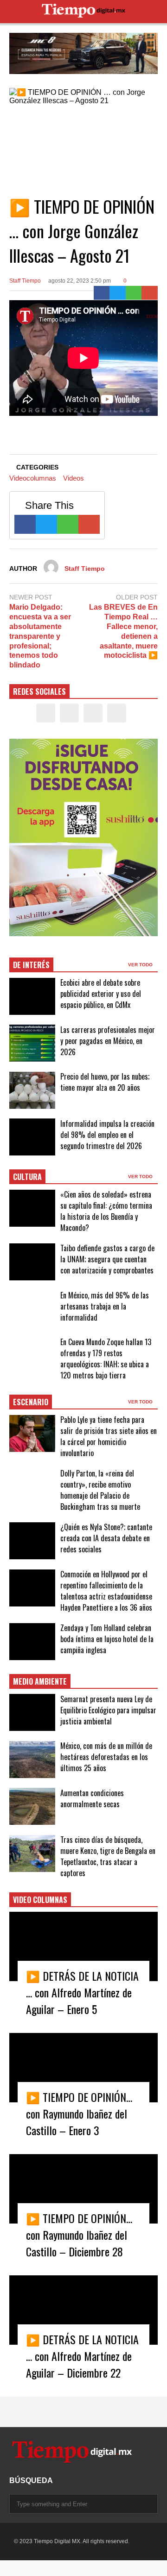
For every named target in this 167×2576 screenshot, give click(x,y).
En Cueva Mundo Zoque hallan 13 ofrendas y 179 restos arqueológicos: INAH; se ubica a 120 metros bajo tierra (106, 1359)
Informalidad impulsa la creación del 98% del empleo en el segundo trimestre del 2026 (107, 1135)
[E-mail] (150, 293)
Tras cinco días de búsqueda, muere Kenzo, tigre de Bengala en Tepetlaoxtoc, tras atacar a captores (108, 1856)
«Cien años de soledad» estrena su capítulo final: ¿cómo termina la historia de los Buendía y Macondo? (106, 1211)
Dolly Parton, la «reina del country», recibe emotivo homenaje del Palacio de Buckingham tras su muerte (100, 1490)
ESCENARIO (31, 1402)
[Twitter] (118, 293)
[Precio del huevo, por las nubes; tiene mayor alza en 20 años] (32, 1090)
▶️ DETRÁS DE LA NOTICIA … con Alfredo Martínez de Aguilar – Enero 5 (82, 1992)
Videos (74, 478)
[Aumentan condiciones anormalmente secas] (32, 1806)
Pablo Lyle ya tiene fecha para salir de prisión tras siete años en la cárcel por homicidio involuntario (109, 1436)
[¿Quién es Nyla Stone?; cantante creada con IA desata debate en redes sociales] (32, 1541)
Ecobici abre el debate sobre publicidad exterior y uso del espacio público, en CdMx (101, 994)
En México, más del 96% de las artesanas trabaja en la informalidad (105, 1306)
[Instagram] (93, 713)
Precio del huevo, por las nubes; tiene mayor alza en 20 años (105, 1082)
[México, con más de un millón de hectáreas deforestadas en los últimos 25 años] (32, 1760)
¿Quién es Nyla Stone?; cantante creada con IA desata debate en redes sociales (106, 1538)
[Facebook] (102, 293)
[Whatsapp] (134, 293)
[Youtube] (117, 713)
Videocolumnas (33, 478)
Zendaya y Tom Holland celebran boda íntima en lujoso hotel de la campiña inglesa (107, 1639)
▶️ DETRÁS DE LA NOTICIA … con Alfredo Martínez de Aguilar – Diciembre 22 (82, 2356)
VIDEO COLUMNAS (40, 1900)
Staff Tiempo (25, 281)
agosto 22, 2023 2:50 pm (80, 281)
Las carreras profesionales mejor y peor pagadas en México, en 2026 (108, 1041)
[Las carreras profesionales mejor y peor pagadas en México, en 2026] (32, 1043)
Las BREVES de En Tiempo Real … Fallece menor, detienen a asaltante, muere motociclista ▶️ (123, 631)
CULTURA (27, 1177)
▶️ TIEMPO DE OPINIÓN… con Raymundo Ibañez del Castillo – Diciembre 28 (79, 2235)
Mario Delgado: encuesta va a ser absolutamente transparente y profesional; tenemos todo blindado (40, 636)
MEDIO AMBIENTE (40, 1681)
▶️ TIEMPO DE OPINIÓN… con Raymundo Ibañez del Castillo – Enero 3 (79, 2113)
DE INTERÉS (31, 965)
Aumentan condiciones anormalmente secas (92, 1798)
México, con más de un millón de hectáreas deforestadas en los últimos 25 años (106, 1757)
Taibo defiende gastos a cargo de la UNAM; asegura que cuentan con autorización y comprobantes (107, 1259)
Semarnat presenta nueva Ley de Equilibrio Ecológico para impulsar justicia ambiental (108, 1710)
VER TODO (141, 965)
